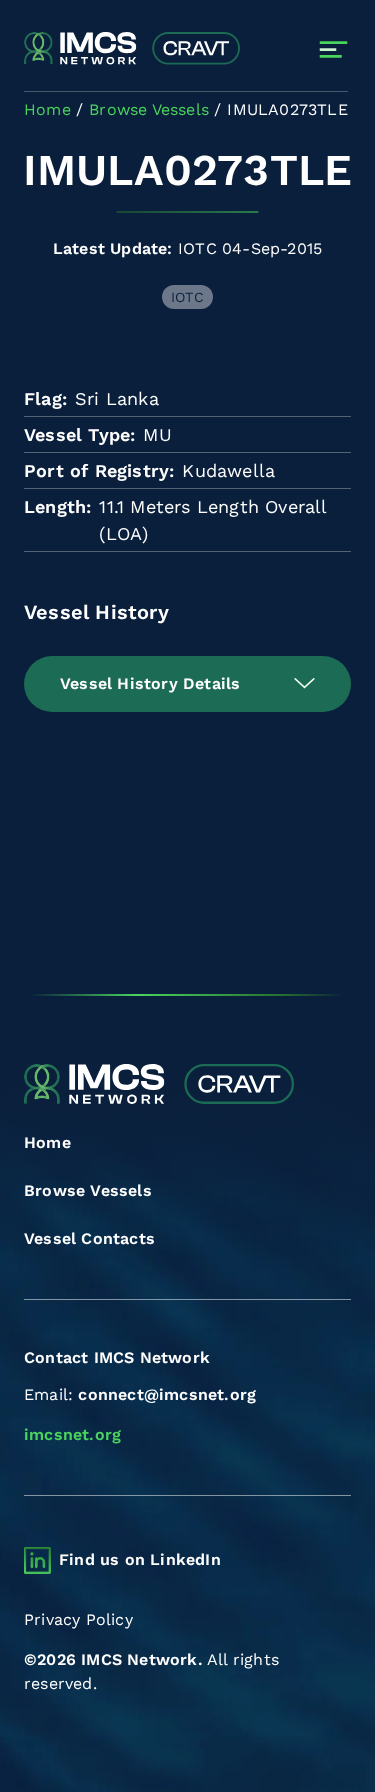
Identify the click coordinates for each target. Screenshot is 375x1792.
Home (47, 1142)
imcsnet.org (72, 1434)
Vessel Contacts (89, 1238)
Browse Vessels (88, 1190)
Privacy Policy (78, 1619)
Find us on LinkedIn (140, 1559)
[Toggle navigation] (333, 49)
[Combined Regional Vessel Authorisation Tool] (132, 49)
